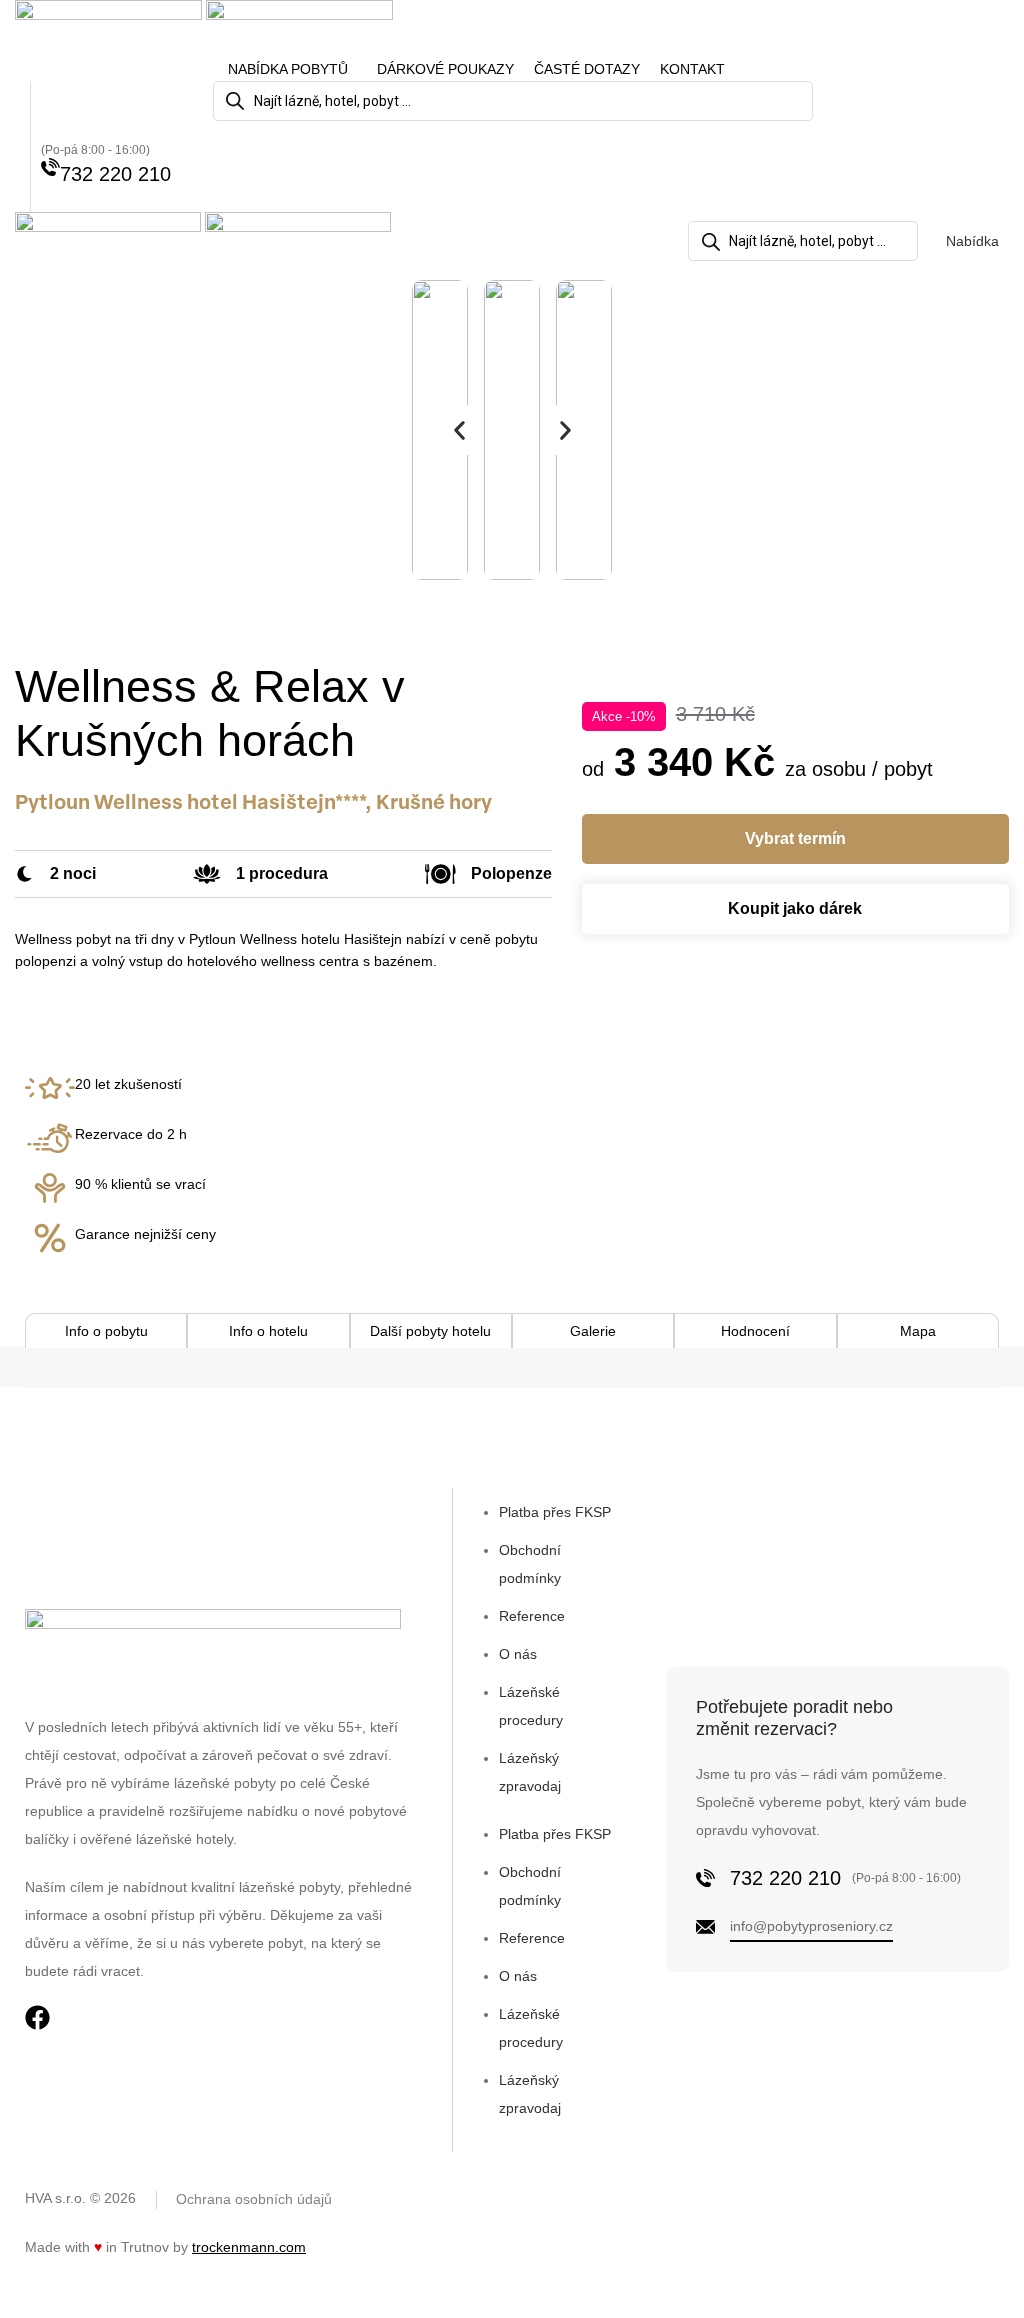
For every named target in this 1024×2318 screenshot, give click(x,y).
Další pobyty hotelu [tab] (430, 1331)
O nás (518, 1654)
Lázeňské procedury (531, 1706)
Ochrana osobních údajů (254, 2199)
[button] (459, 430)
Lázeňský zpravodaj (530, 1772)
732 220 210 (115, 174)
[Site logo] (110, 28)
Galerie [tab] (593, 1331)
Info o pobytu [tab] (106, 1331)
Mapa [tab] (918, 1331)
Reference (532, 1616)
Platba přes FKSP (555, 1512)
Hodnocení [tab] (755, 1331)
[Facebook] (37, 2017)
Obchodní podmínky (530, 1564)
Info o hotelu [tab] (268, 1331)
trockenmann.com (249, 2247)
